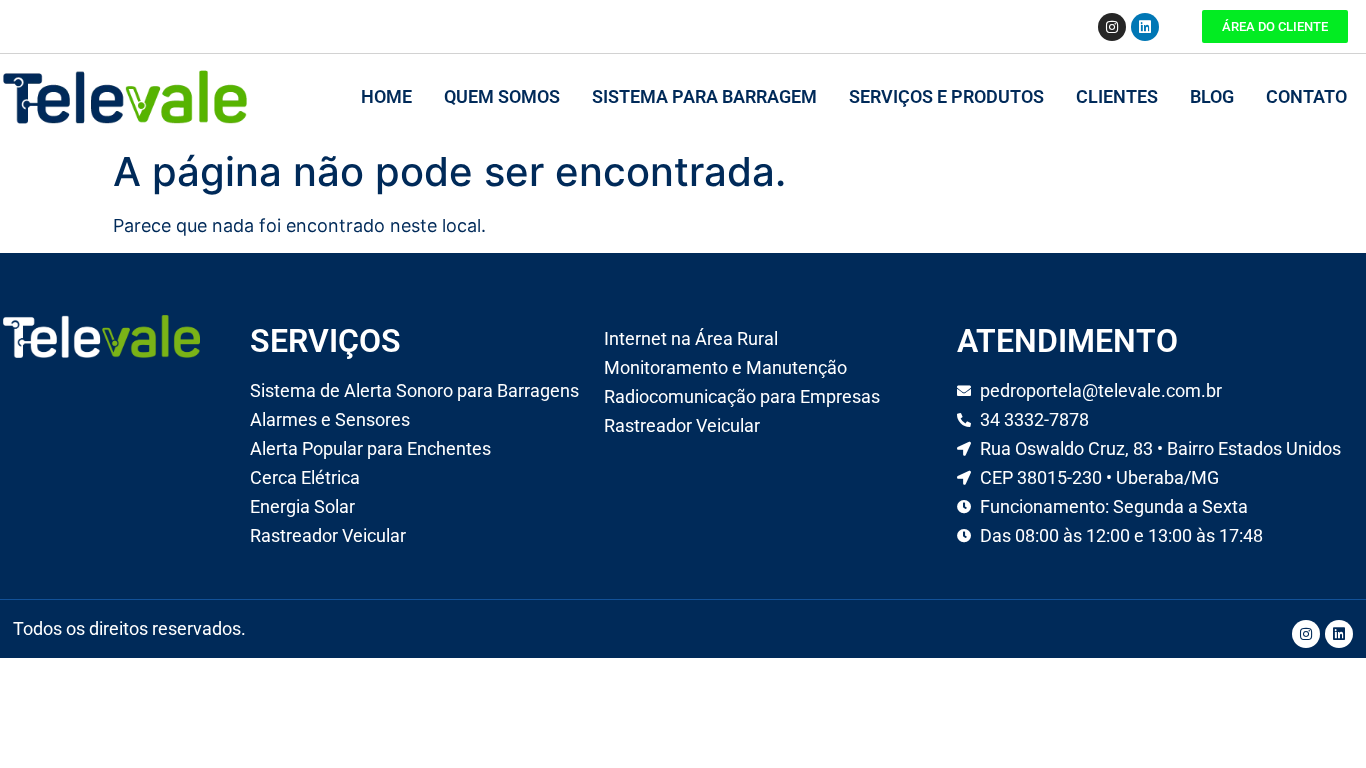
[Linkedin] (1145, 27)
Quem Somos (502, 96)
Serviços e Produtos (946, 96)
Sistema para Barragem (704, 96)
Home (386, 96)
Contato (1306, 96)
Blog (1212, 96)
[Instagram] (1112, 27)
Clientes (1117, 96)
